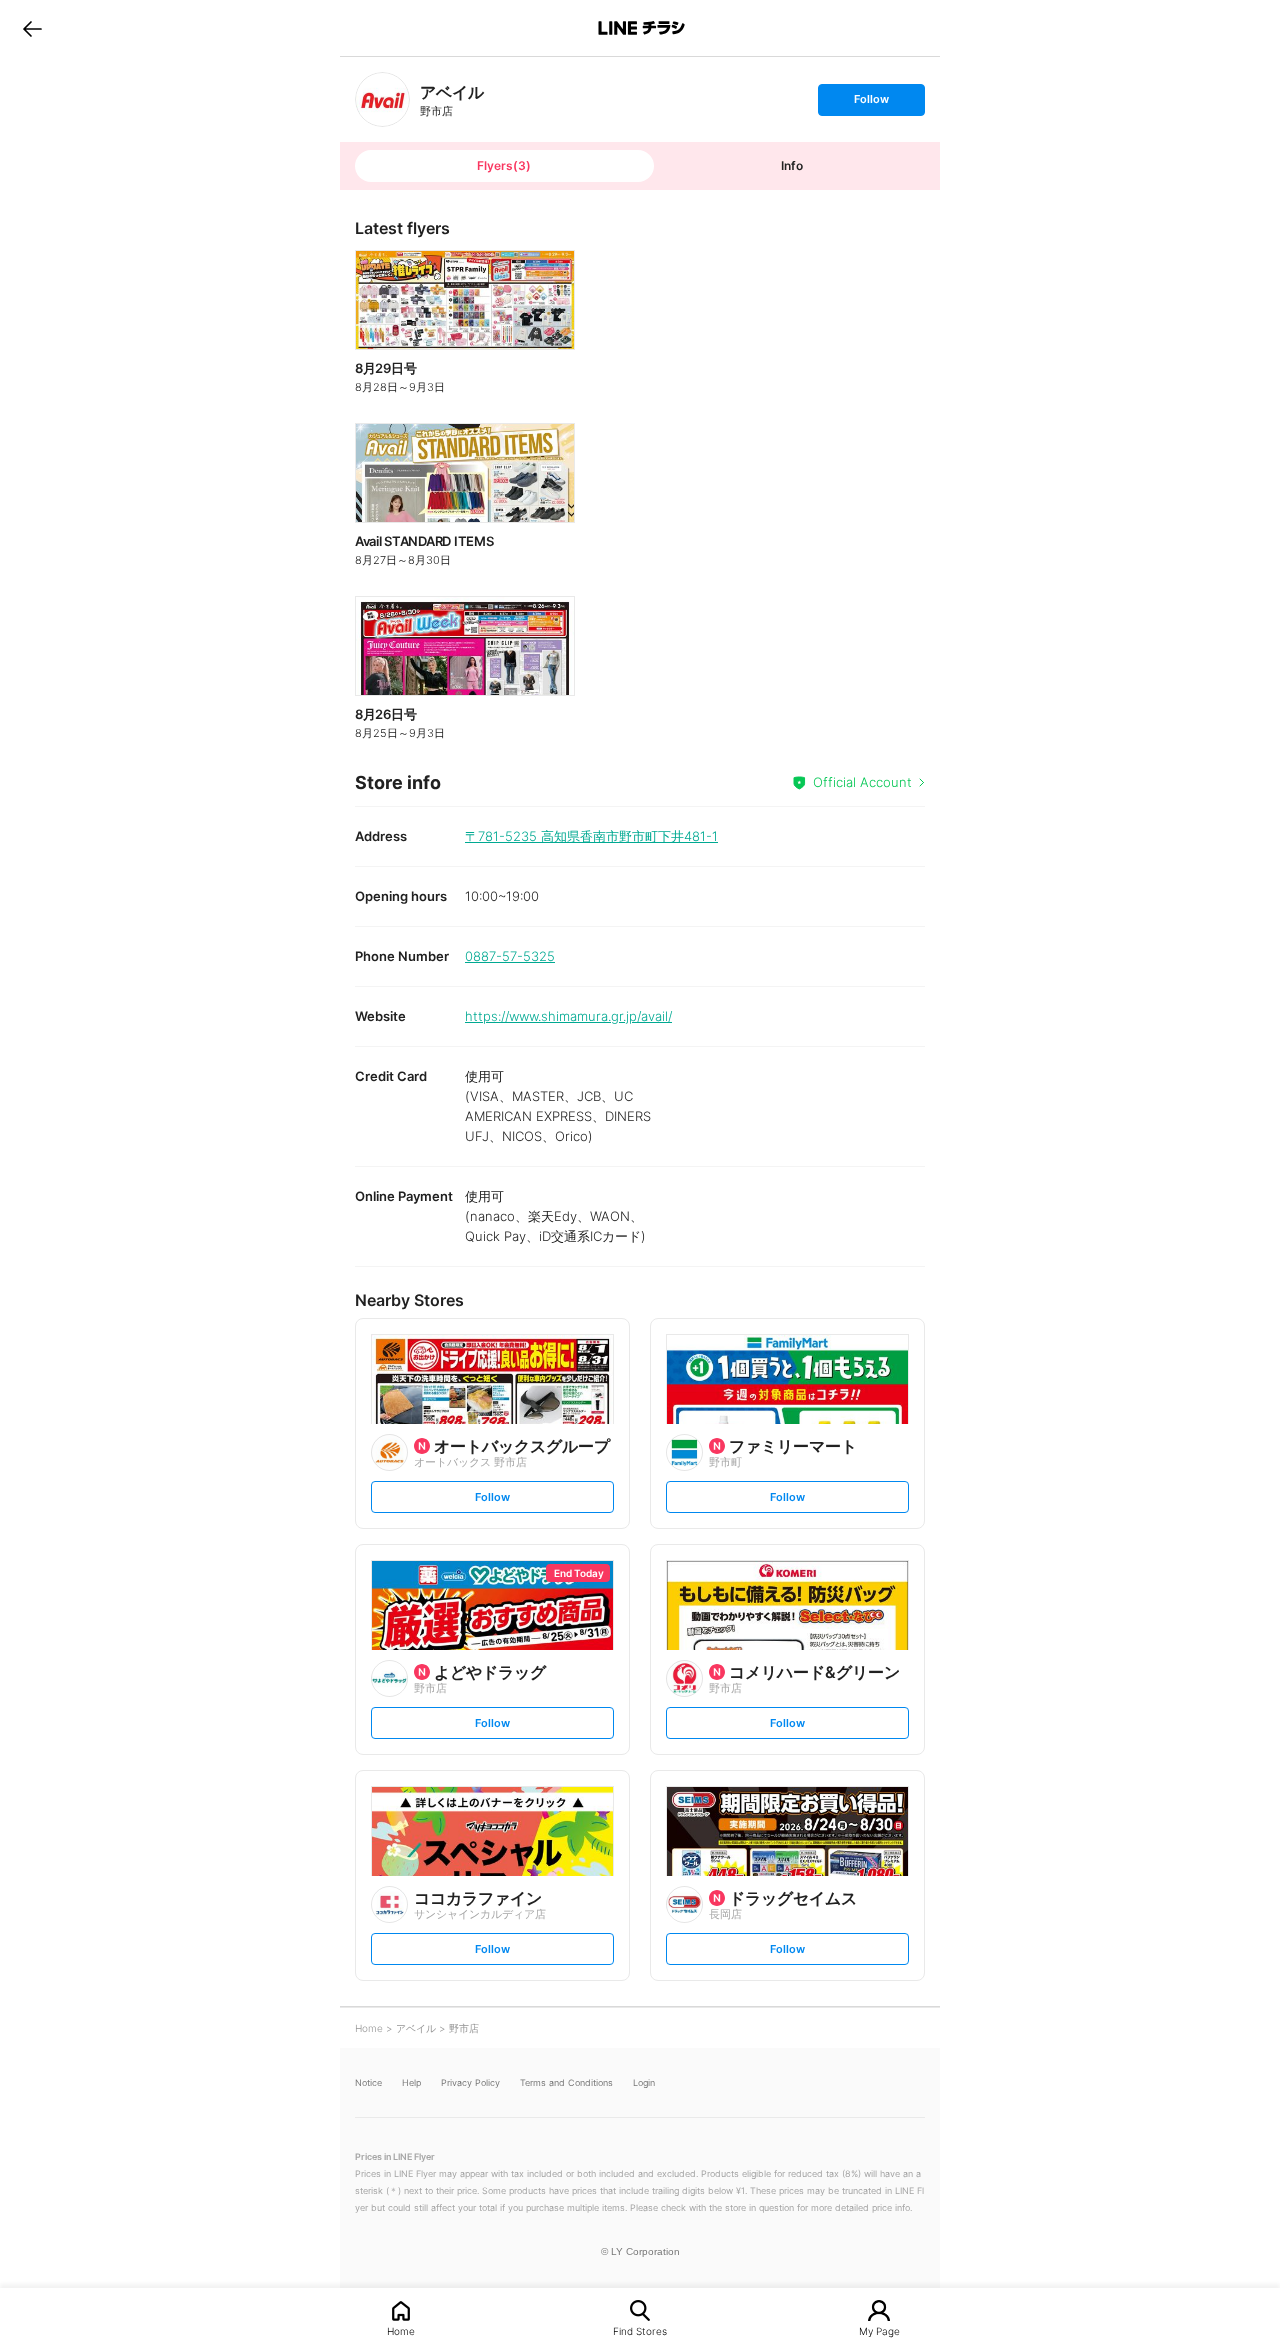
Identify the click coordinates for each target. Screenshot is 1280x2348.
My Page (879, 2330)
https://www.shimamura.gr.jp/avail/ (568, 1016)
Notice (368, 2082)
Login (644, 2082)
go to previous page (32, 28)
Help (411, 2082)
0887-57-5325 (510, 956)
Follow (871, 103)
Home (401, 2330)
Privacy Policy (470, 2082)
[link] (382, 99)
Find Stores (640, 2330)
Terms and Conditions (566, 2082)
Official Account (862, 782)
